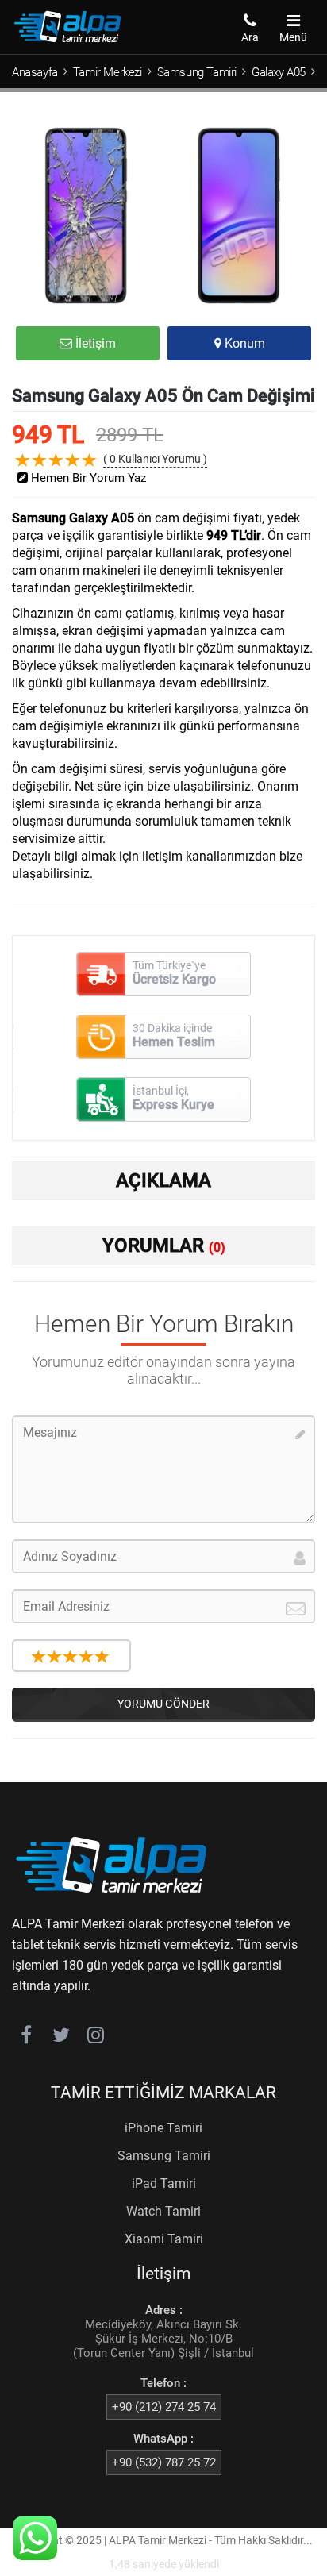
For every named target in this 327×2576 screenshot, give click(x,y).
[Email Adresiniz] (163, 1606)
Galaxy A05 (279, 72)
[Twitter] (61, 2038)
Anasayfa (35, 72)
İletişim (94, 343)
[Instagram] (96, 2038)
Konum (243, 343)
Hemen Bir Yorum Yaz (87, 478)
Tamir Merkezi (108, 72)
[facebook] (26, 2038)
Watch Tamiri (163, 2211)
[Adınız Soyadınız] (163, 1556)
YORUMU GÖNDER (163, 1704)
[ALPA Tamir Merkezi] (67, 39)
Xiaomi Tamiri (164, 2239)
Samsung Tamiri (197, 72)
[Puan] (39, 1657)
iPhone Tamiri (163, 2128)
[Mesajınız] (163, 1469)
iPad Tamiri (164, 2183)
